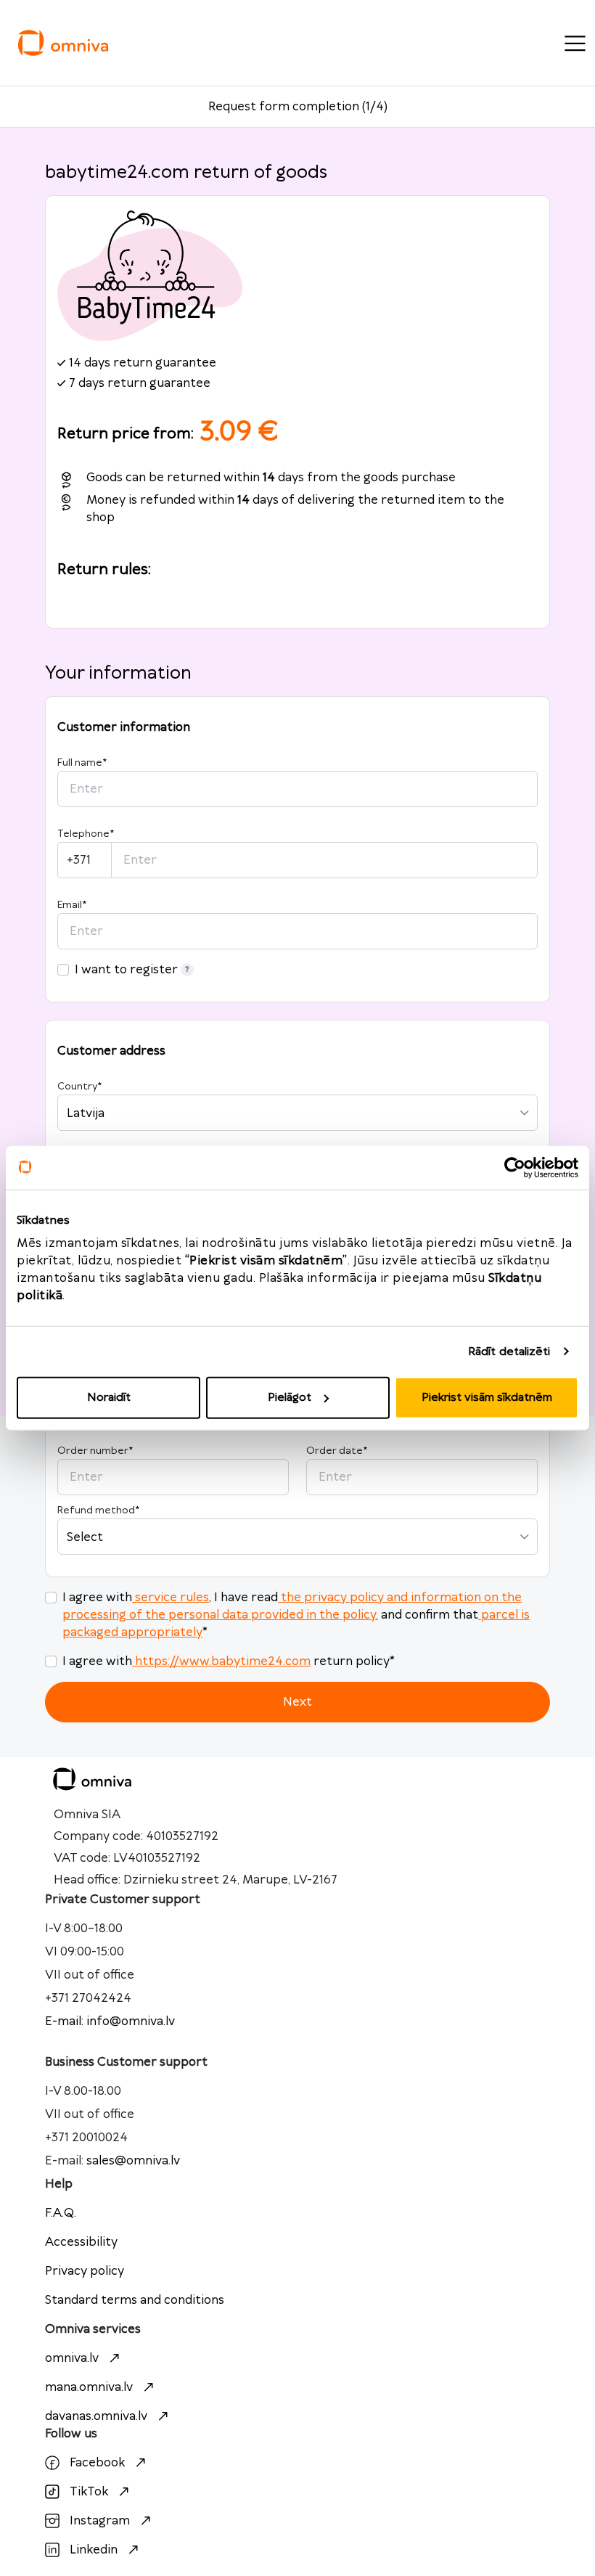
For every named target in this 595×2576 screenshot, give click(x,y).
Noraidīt (109, 1398)
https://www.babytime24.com (223, 1661)
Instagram (100, 2521)
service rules (172, 1598)
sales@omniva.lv (133, 2161)
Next (297, 1702)
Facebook (97, 2463)
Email (72, 905)
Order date (337, 1451)
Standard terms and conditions (135, 2300)
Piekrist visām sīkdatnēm (487, 1398)
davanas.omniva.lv (96, 2416)
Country (79, 1087)
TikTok (89, 2492)
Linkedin (94, 2550)
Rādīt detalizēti (509, 1351)
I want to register (126, 970)
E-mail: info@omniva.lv (110, 2021)
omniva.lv (72, 2358)
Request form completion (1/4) (298, 107)
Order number (95, 1451)
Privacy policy (85, 2271)
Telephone (86, 834)
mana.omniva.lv (89, 2387)
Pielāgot (290, 1398)
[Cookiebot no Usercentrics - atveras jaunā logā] (515, 1167)
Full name (82, 763)
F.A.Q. (61, 2213)
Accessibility (81, 2242)
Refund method (98, 1510)
